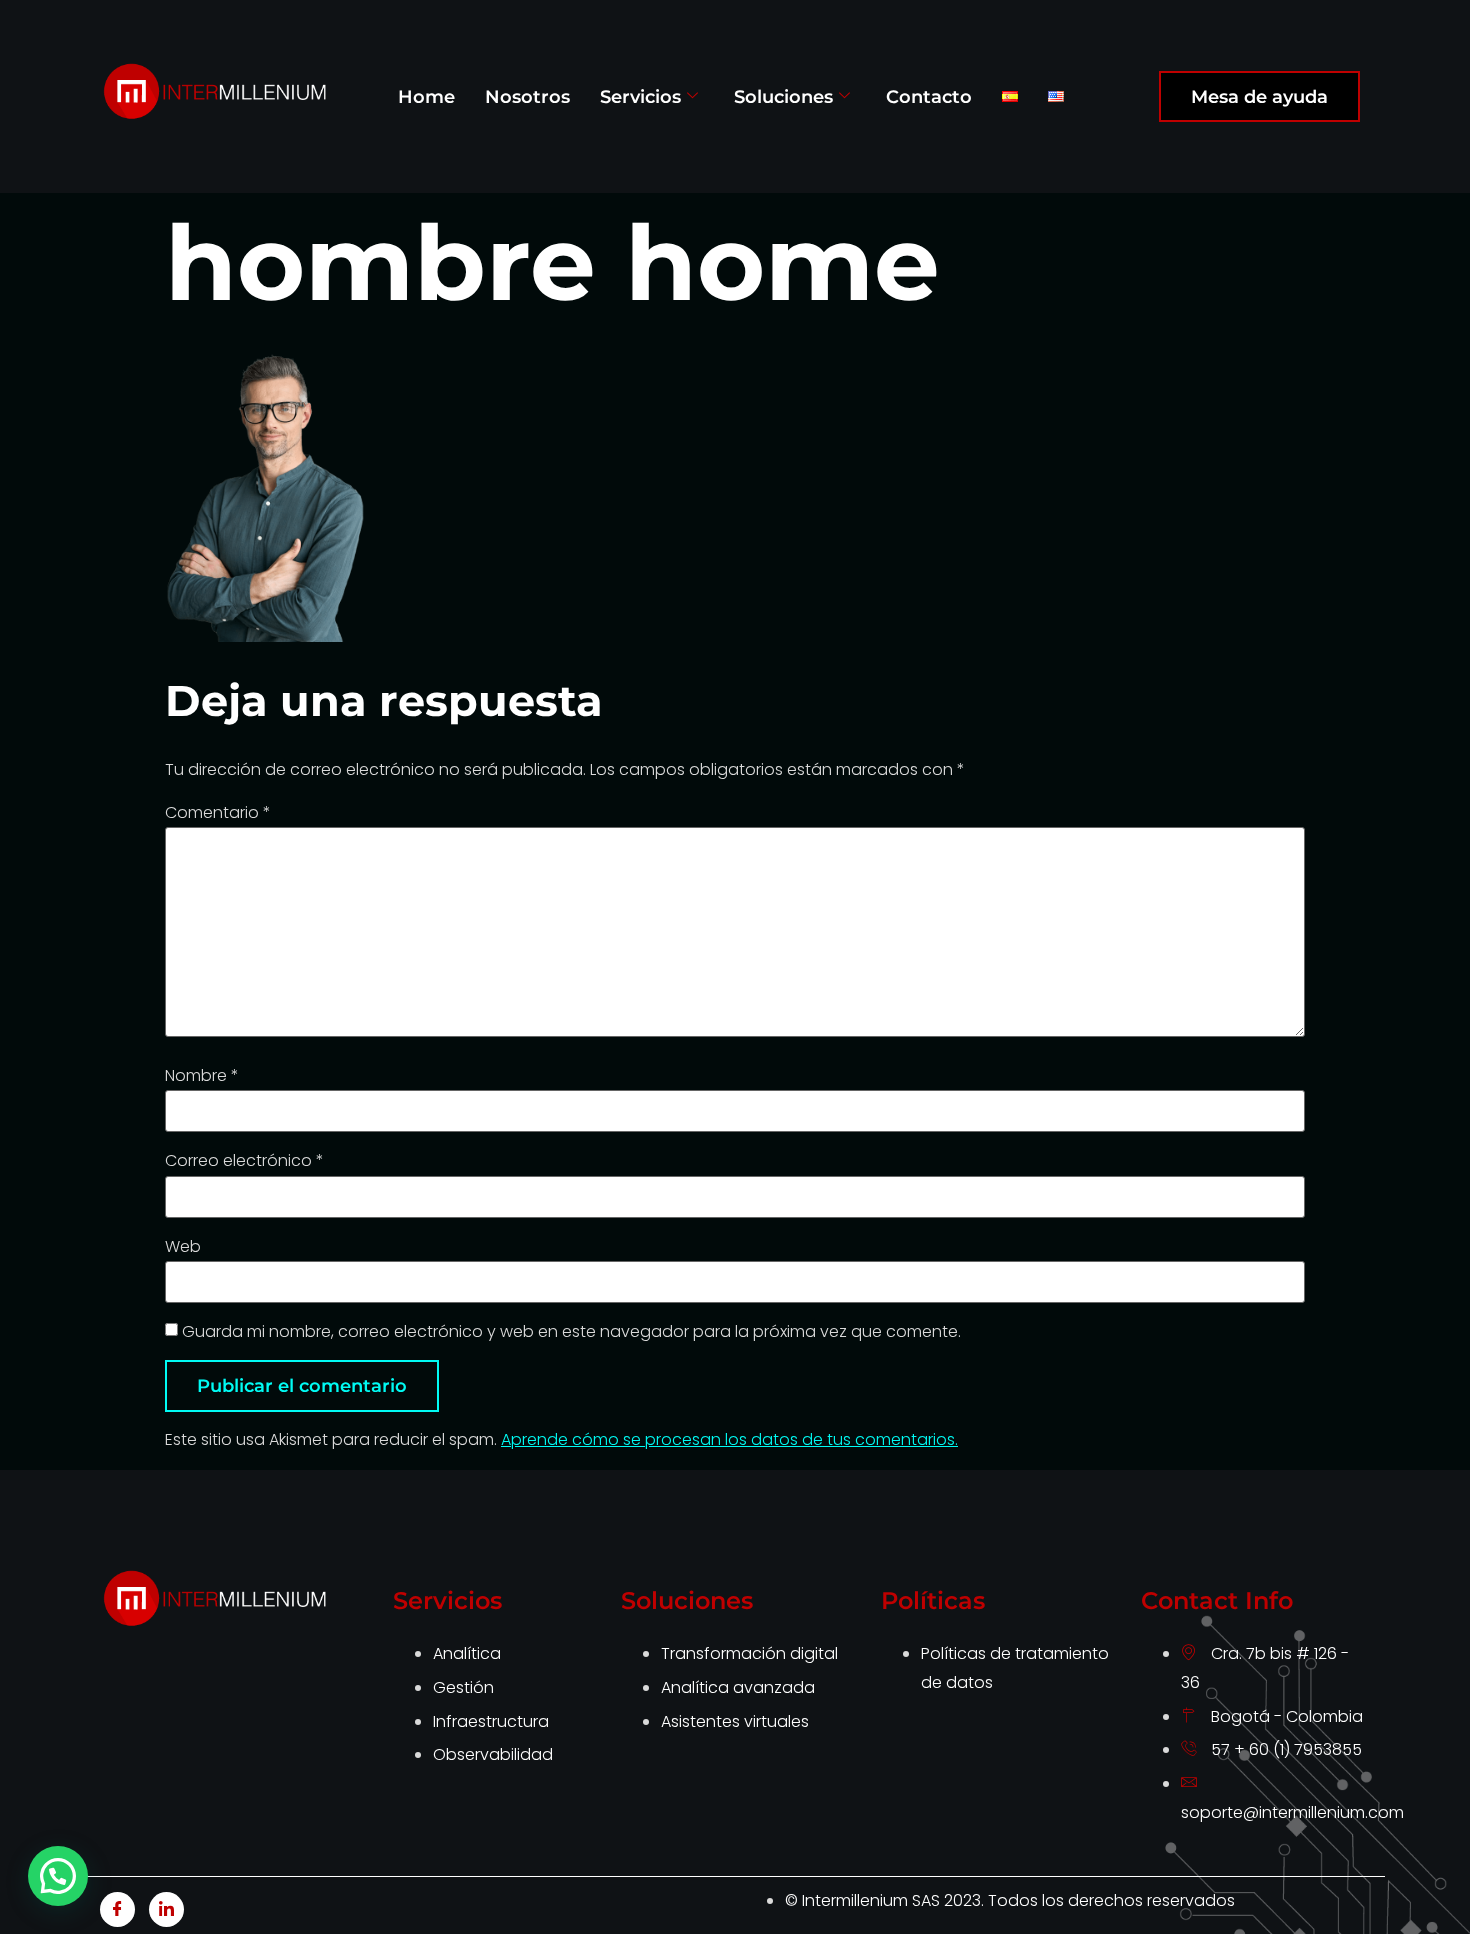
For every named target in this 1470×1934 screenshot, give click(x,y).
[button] (58, 1876)
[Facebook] (117, 1909)
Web (183, 1247)
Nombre (202, 1076)
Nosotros (527, 96)
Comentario (218, 813)
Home (426, 96)
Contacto (929, 96)
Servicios (640, 96)
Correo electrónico (244, 1161)
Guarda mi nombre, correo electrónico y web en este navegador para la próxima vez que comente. (571, 1332)
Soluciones (783, 96)
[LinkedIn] (166, 1909)
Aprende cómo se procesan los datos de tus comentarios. (729, 1439)
